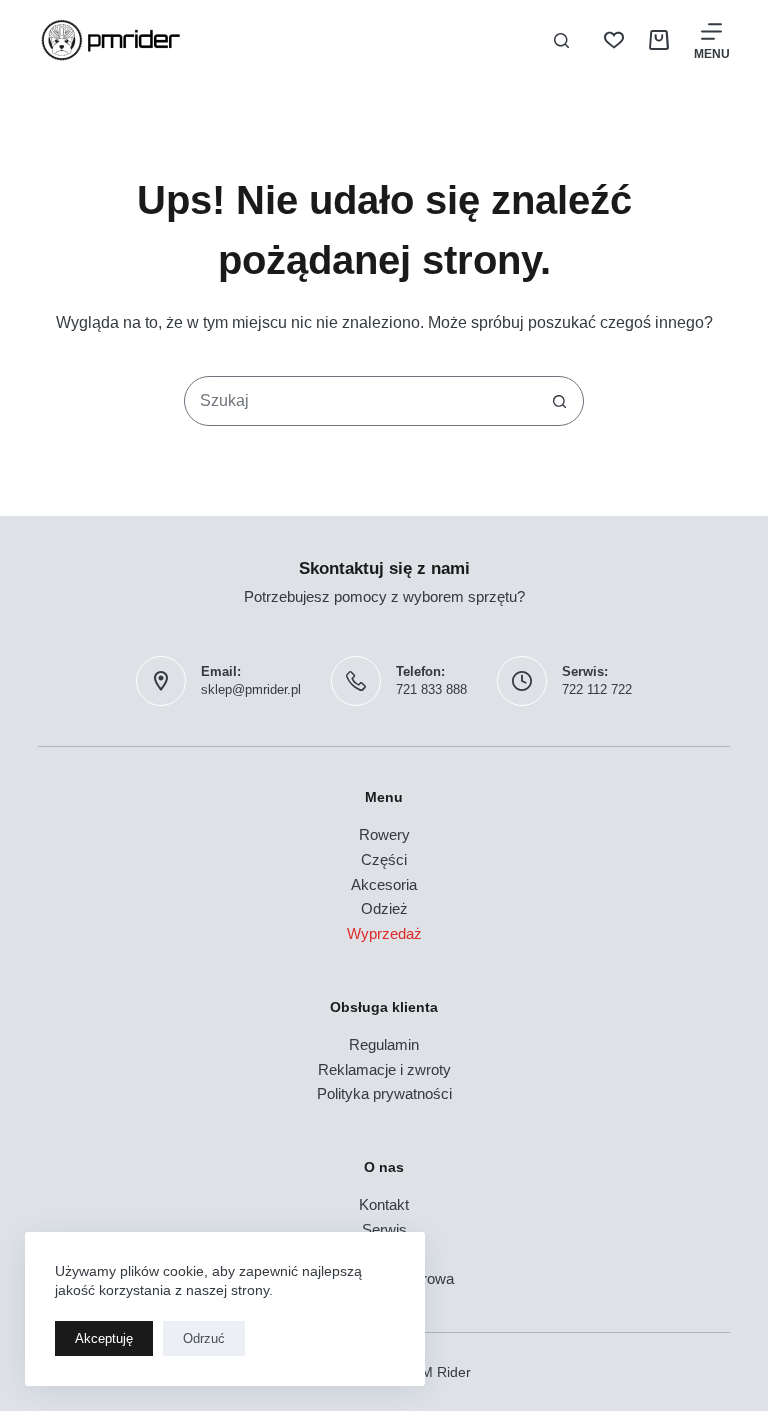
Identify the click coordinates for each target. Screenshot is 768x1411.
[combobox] (360, 401)
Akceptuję (104, 1338)
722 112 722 (597, 689)
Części (384, 859)
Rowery (384, 834)
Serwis (384, 1229)
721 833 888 (431, 689)
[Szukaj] (561, 40)
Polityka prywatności (384, 1093)
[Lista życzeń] (614, 40)
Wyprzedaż (384, 933)
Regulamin (384, 1044)
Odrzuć (204, 1338)
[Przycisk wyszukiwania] (559, 401)
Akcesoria (384, 884)
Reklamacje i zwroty (384, 1069)
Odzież (384, 908)
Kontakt (384, 1204)
